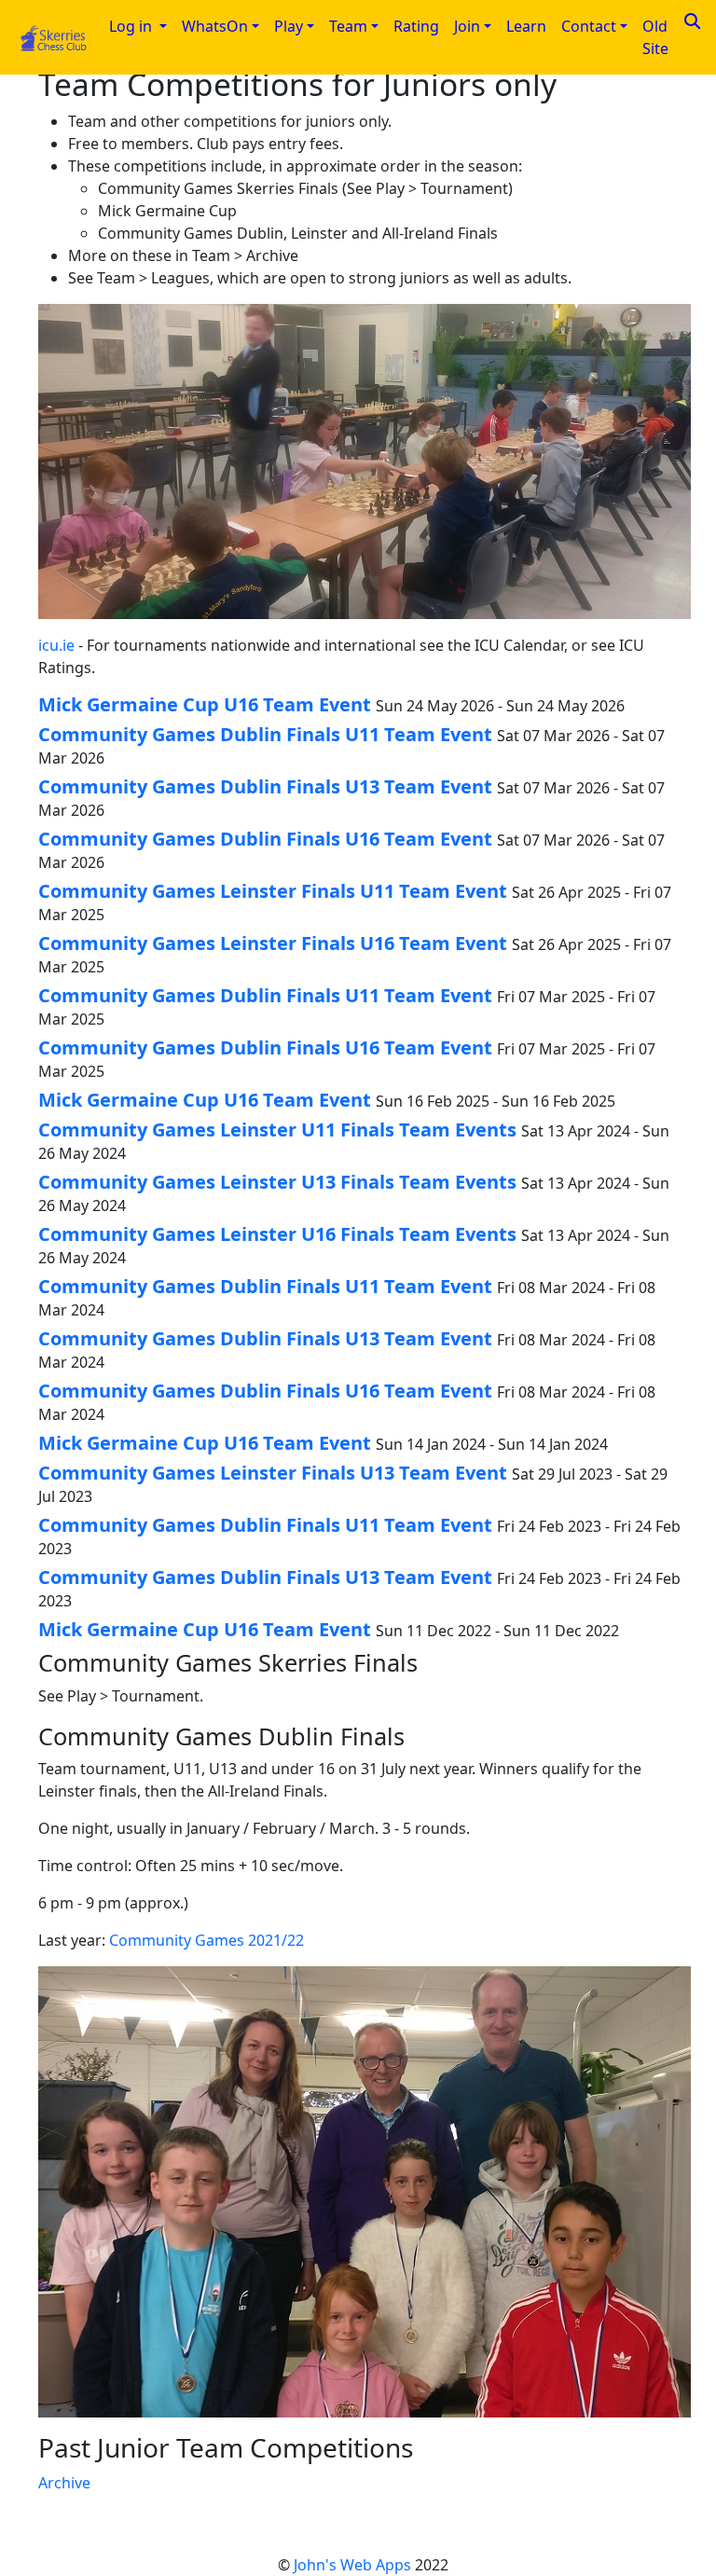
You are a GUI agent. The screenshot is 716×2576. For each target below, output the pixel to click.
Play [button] (289, 26)
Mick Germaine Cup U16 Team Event (205, 704)
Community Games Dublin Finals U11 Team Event (265, 734)
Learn (526, 26)
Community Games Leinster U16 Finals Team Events (277, 1234)
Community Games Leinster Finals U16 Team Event (273, 943)
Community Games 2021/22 (207, 1940)
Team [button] (348, 26)
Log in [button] (132, 26)
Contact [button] (589, 26)
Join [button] (467, 26)
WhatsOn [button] (215, 26)
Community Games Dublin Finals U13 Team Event (265, 786)
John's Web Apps (352, 2565)
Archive (64, 2483)
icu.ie (56, 645)
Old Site (655, 37)
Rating (416, 26)
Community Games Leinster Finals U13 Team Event (273, 1473)
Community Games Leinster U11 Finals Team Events (277, 1130)
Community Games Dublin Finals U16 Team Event (265, 839)
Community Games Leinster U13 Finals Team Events (277, 1182)
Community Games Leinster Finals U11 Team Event (273, 891)
